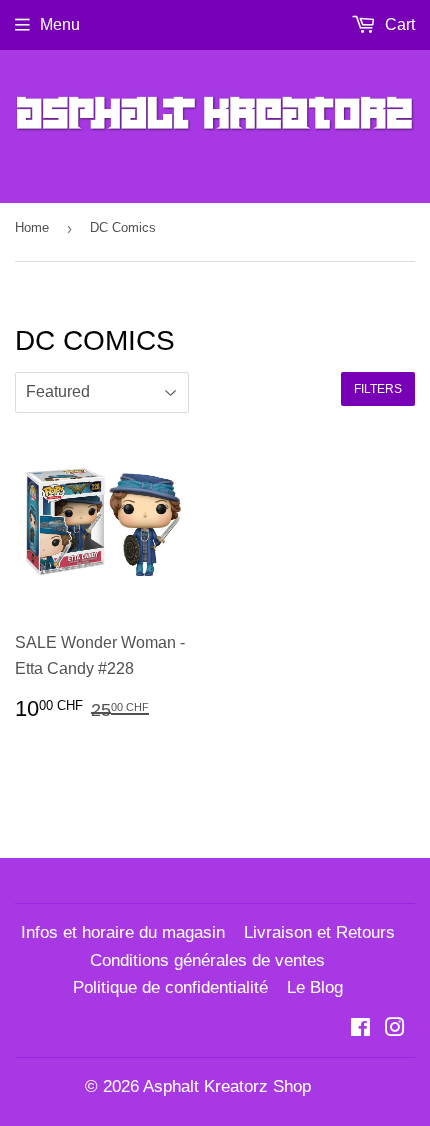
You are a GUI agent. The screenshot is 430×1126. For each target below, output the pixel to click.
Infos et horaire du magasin (123, 932)
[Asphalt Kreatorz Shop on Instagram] (395, 1029)
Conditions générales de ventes (207, 960)
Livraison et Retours (319, 932)
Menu (60, 24)
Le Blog (315, 987)
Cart (398, 24)
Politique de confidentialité (170, 987)
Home (32, 227)
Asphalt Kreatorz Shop (227, 1086)
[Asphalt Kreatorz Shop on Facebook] (360, 1029)
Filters (378, 389)
